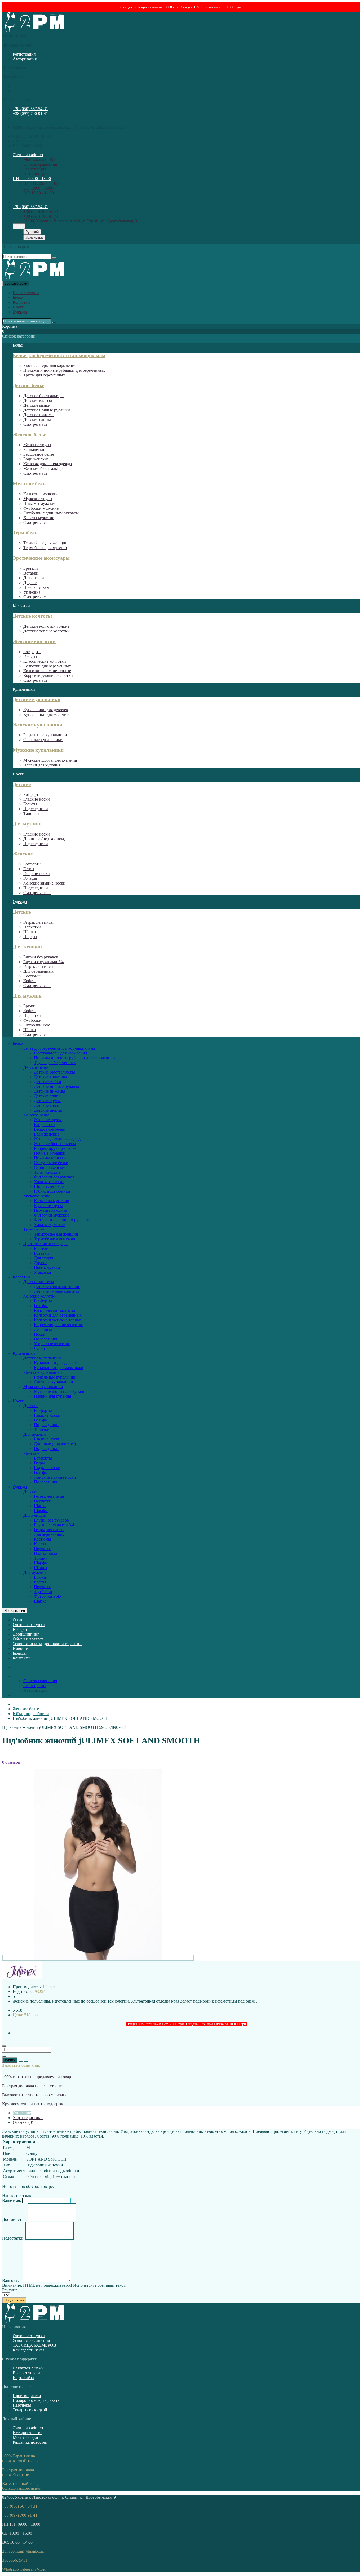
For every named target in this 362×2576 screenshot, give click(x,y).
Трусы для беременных (44, 375)
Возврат (20, 1629)
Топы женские (47, 1172)
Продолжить (14, 2300)
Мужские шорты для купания (50, 760)
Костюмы (32, 976)
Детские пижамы (39, 415)
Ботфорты (32, 652)
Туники (41, 1558)
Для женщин (27, 947)
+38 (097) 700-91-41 (30, 113)
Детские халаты (48, 1105)
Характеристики (28, 2118)
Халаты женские (49, 1182)
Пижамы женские (50, 1158)
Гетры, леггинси (38, 966)
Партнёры (22, 2405)
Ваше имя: (12, 2200)
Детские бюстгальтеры (44, 396)
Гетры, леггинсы (38, 922)
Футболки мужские (41, 508)
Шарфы (30, 937)
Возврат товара (27, 2373)
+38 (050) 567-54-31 (30, 109)
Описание (22, 2113)
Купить (10, 2060)
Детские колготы (32, 616)
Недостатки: (13, 2238)
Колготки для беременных (47, 666)
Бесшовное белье (39, 454)
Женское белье (29, 435)
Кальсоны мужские (41, 494)
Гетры (29, 869)
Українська (34, 237)
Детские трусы (47, 1101)
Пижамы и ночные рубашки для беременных (64, 370)
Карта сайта (23, 2378)
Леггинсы (43, 1329)
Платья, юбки (46, 1553)
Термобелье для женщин (45, 543)
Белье (18, 297)
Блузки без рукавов (41, 957)
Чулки (39, 1348)
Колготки (21, 302)
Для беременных (38, 971)
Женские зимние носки (44, 883)
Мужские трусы (38, 499)
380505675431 (15, 2560)
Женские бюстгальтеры (44, 468)
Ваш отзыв (12, 2280)
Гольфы (30, 656)
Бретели (31, 568)
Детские (22, 784)
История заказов (28, 2433)
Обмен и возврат (28, 1639)
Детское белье (28, 385)
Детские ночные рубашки (47, 410)
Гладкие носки (37, 799)
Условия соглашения (31, 2341)
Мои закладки (25, 2437)
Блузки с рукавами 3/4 (43, 962)
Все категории (26, 293)
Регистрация (24, 54)
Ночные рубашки (50, 1153)
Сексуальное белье (51, 1163)
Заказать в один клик (21, 2065)
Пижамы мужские (40, 503)
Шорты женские (49, 1186)
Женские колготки (34, 641)
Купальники (24, 689)
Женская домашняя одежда (48, 464)
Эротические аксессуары (41, 558)
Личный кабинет (28, 2428)
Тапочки (31, 813)
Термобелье (26, 533)
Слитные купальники (43, 740)
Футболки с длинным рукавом (51, 513)
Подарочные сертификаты (37, 2400)
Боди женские (36, 459)
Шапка (30, 932)
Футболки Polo (37, 1025)
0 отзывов (11, 1762)
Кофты (29, 981)
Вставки (31, 573)
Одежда (20, 312)
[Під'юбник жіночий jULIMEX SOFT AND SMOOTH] (98, 1958)
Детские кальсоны (40, 400)
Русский (32, 232)
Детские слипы (37, 419)
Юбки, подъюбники (52, 1191)
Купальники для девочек (46, 710)
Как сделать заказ (28, 2350)
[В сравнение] (26, 2061)
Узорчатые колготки (52, 1344)
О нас (18, 1620)
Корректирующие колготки (48, 676)
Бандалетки (34, 449)
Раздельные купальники (45, 735)
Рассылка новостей (30, 2442)
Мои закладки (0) (39, 160)
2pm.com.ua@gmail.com (23, 2551)
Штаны (41, 1568)
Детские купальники (37, 699)
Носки (19, 307)
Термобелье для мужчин (45, 548)
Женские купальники (37, 725)
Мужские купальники (38, 750)
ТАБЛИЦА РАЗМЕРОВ (34, 2345)
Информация (15, 1611)
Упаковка (32, 592)
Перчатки (32, 927)
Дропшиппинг (26, 1634)
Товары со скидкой (30, 2410)
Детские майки (37, 405)
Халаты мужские (39, 518)
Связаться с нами (28, 2368)
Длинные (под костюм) (44, 839)
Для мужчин (27, 824)
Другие (30, 583)
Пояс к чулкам (36, 587)
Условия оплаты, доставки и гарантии (47, 1644)
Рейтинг (10, 2290)
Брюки (29, 1006)
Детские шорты (48, 1110)
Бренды (20, 1653)
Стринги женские (50, 1167)
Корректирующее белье (55, 1148)
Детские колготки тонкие (46, 626)
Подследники (36, 809)
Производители (27, 2396)
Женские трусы (37, 445)
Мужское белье (30, 484)
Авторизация (25, 59)
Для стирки (34, 578)
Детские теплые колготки (47, 631)
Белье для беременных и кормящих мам (59, 355)
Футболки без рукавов (54, 1177)
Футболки (32, 1020)
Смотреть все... (37, 424)
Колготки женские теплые (47, 671)
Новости (21, 1648)
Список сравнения (40, 164)
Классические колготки (45, 661)
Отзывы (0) (23, 2122)
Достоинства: (14, 2220)
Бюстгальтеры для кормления (50, 365)
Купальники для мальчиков (48, 714)
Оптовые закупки (29, 1625)
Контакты (22, 1658)
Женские (23, 854)
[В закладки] (21, 2061)
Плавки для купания (42, 765)
